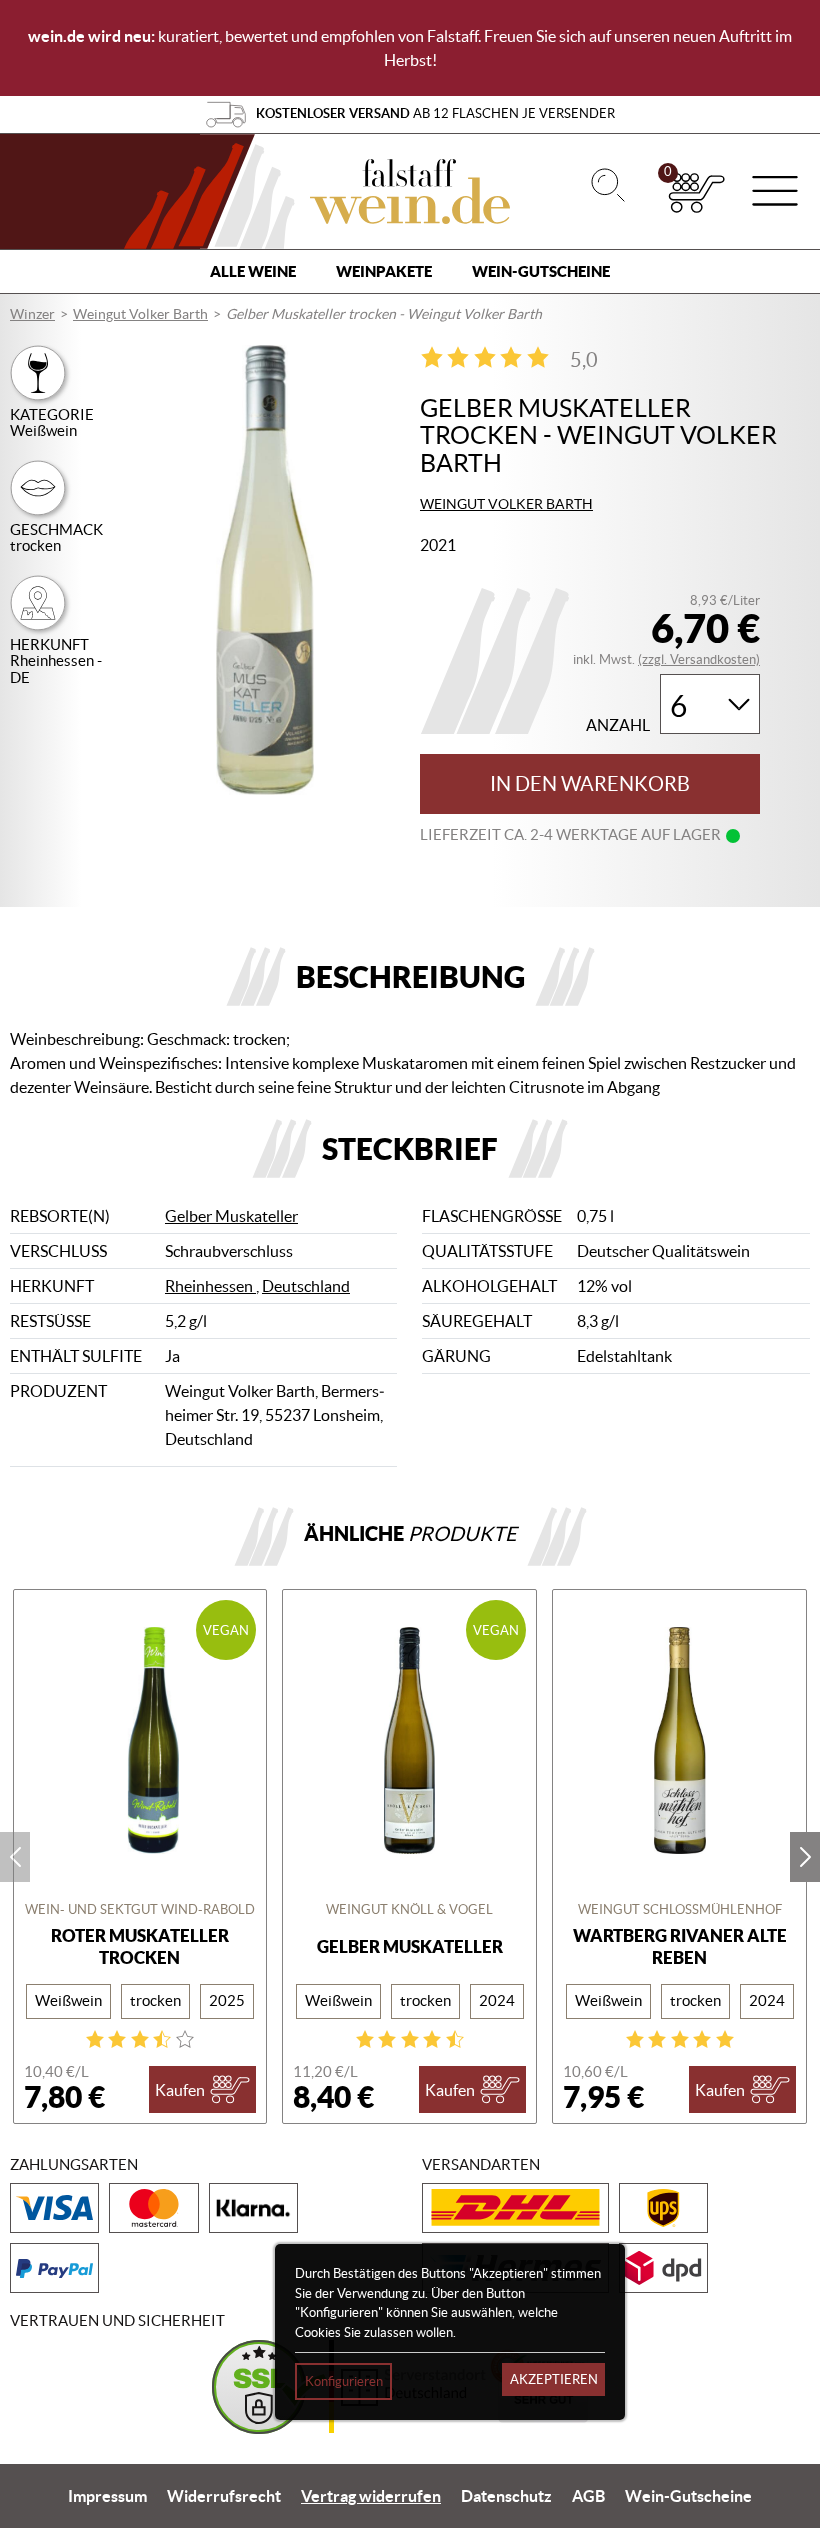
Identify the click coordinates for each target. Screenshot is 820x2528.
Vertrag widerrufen (371, 2496)
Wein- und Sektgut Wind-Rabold (140, 1909)
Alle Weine (253, 271)
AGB (588, 2496)
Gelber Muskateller (231, 1216)
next (805, 1857)
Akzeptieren (554, 2379)
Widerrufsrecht (224, 2496)
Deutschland (306, 1286)
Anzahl (618, 725)
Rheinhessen (210, 1286)
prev (15, 1857)
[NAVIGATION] (775, 193)
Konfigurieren (344, 2381)
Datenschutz (506, 2496)
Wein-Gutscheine (541, 271)
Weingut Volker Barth (140, 314)
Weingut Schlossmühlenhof (680, 1909)
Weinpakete (384, 271)
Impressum (107, 2496)
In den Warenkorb (590, 784)
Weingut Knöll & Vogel (409, 1909)
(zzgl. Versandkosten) (699, 659)
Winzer (32, 314)
